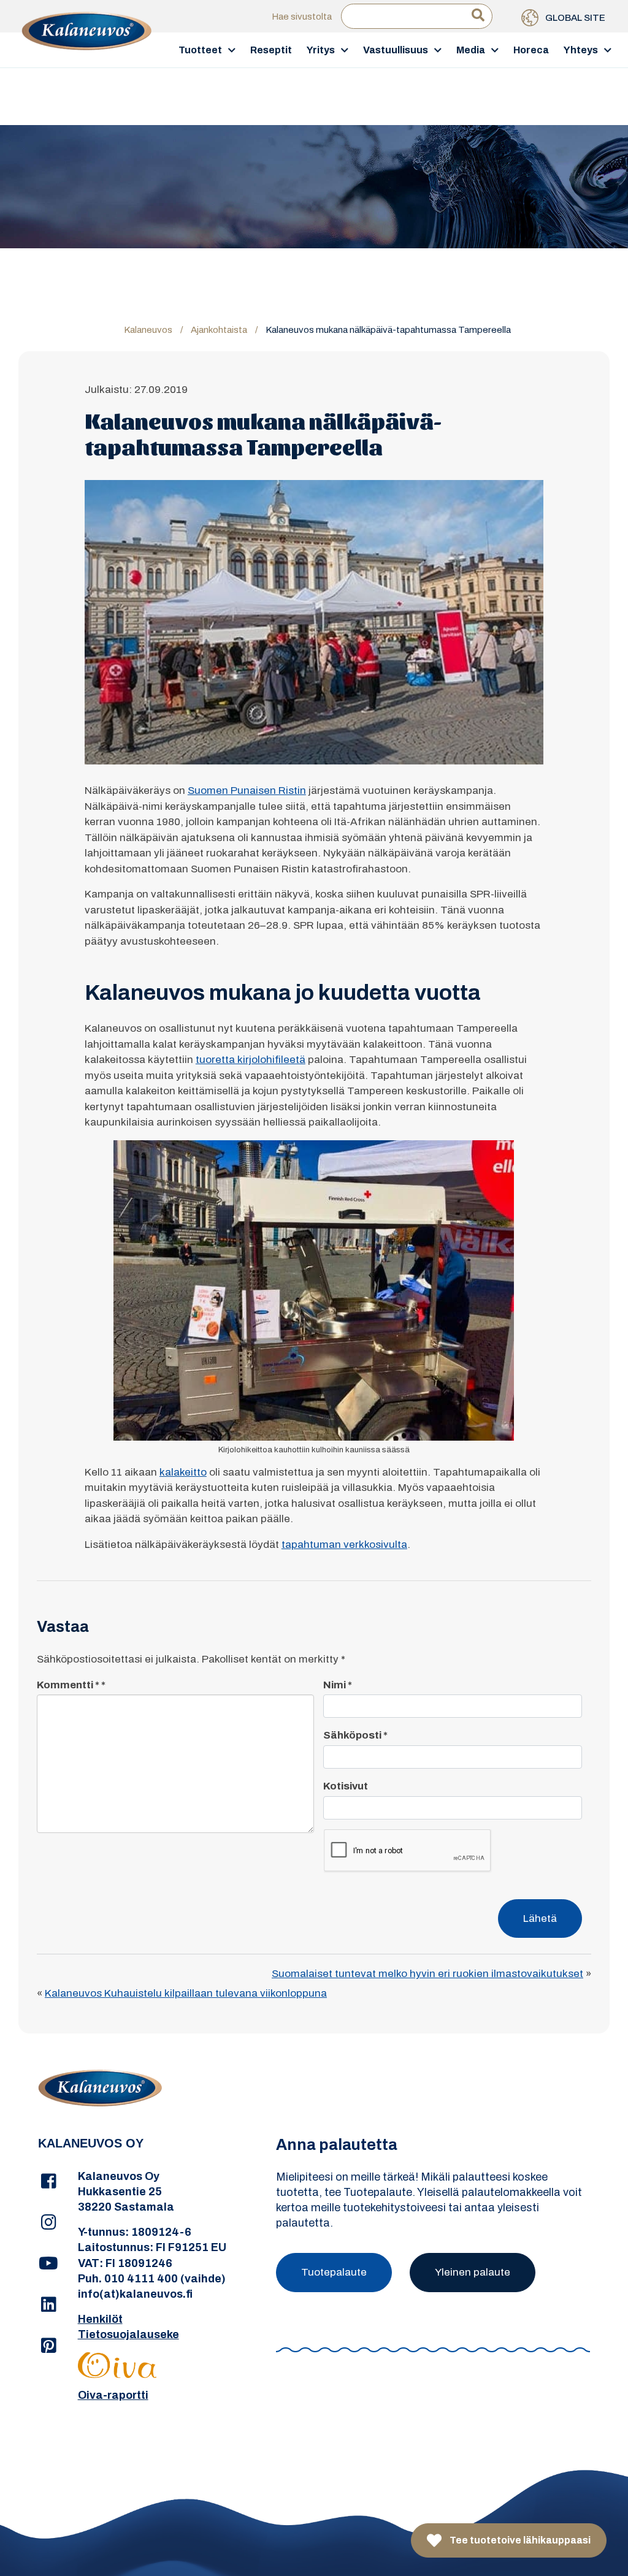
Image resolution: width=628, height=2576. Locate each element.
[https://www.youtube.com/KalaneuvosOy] (49, 2264)
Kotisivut (346, 1786)
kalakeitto (183, 1472)
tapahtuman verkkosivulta (344, 1545)
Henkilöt (100, 2319)
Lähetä (540, 1919)
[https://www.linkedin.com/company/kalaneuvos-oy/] (49, 2305)
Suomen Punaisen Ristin (247, 791)
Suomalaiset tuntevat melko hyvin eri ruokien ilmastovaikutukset (427, 1974)
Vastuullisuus (396, 50)
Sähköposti (355, 1735)
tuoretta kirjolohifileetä (251, 1060)
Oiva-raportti (113, 2395)
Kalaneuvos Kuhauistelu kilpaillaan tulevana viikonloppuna (186, 1993)
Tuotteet (200, 50)
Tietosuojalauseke (128, 2334)
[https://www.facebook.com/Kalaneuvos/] (49, 2182)
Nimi (338, 1685)
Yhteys (581, 50)
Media (471, 50)
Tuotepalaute (334, 2272)
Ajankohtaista (219, 330)
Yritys (321, 50)
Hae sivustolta (302, 17)
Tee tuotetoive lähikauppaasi (519, 2540)
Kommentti (68, 1685)
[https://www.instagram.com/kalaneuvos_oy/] (49, 2223)
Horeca (531, 50)
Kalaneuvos (148, 330)
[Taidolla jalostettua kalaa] (87, 49)
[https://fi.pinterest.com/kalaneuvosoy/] (49, 2346)
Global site (574, 18)
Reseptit (271, 50)
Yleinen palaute (473, 2272)
